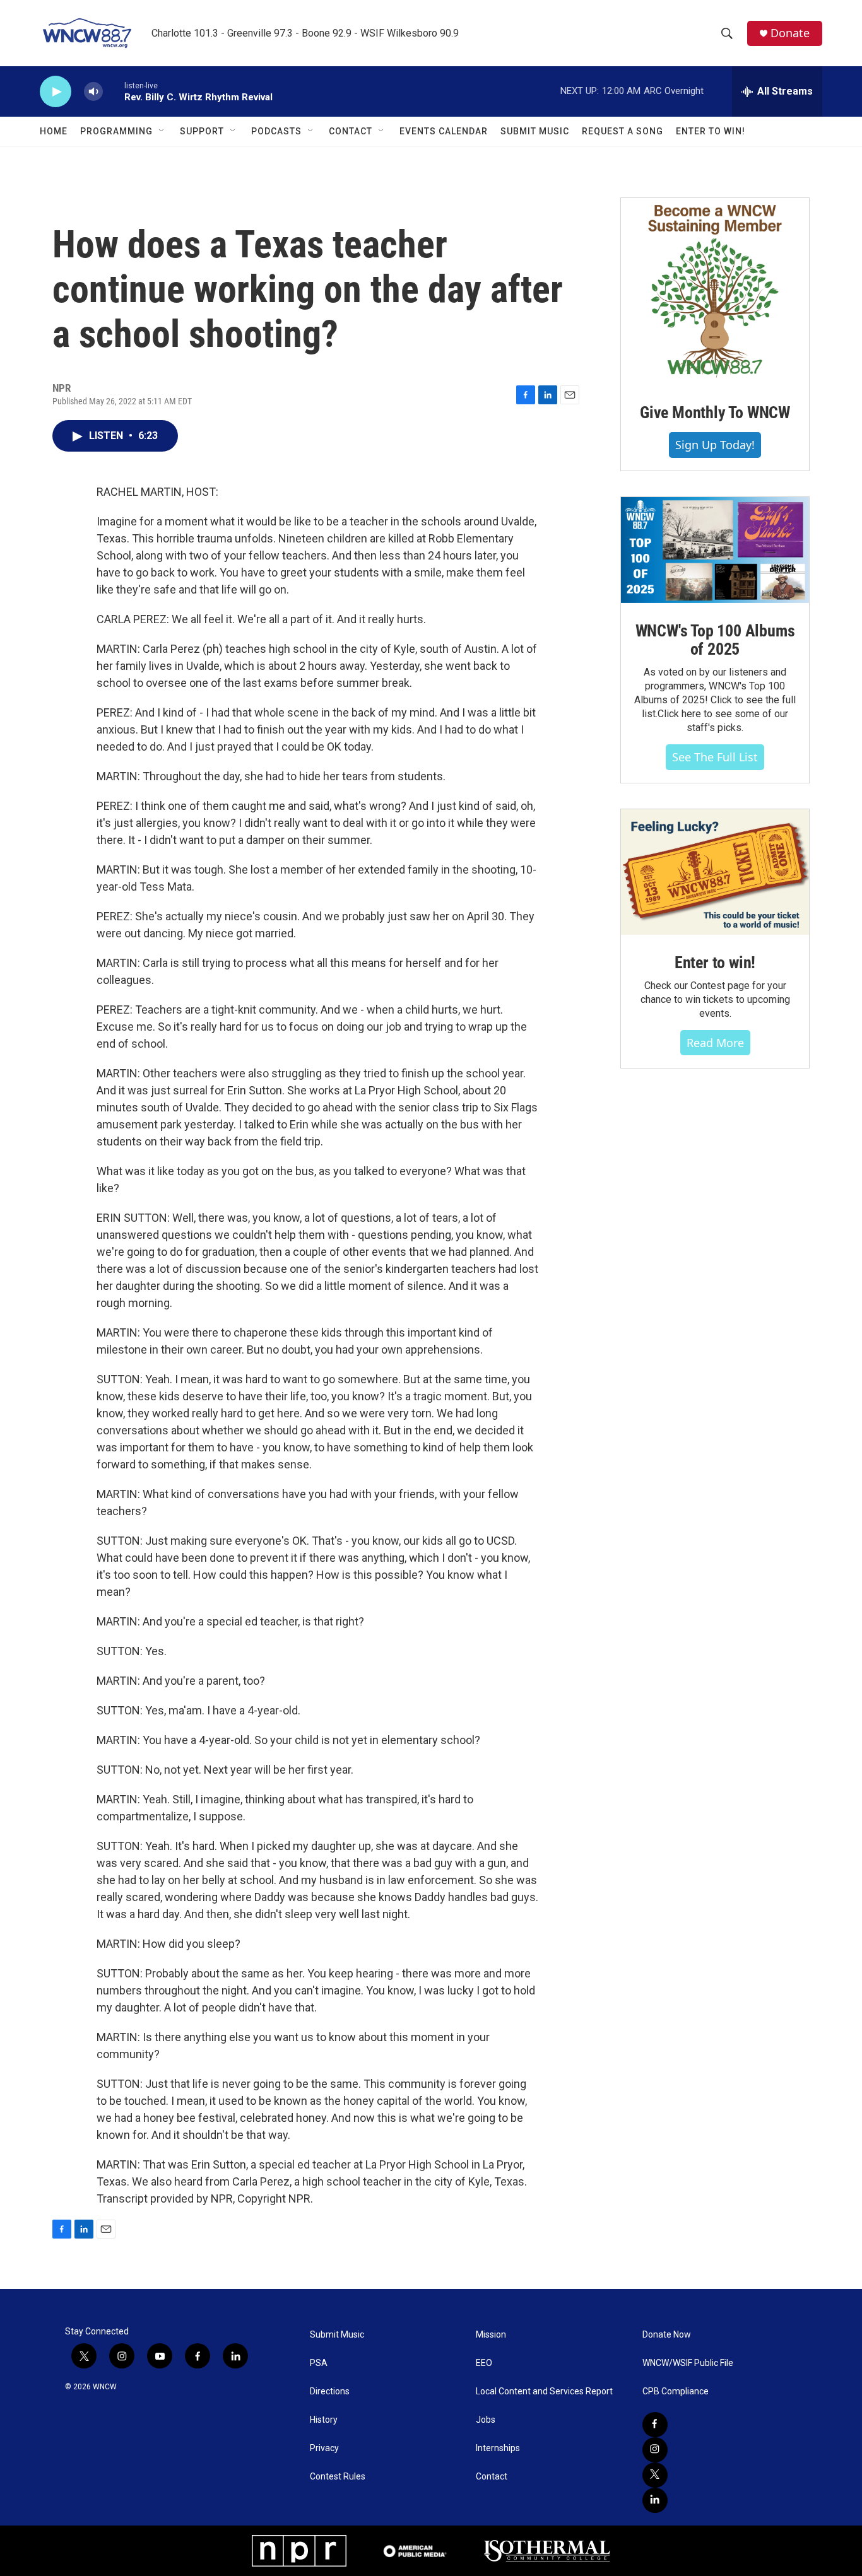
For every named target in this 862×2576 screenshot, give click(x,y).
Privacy (324, 2448)
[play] (56, 92)
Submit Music (535, 131)
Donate (790, 33)
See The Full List (715, 757)
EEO (484, 2363)
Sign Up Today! (715, 445)
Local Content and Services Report (544, 2392)
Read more (715, 1043)
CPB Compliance (676, 2392)
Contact (351, 131)
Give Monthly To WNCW (715, 413)
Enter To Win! (711, 131)
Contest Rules (338, 2477)
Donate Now (667, 2335)
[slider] (114, 91)
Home (54, 131)
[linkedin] (655, 2500)
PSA (319, 2363)
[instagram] (655, 2450)
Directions (330, 2392)
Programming (116, 131)
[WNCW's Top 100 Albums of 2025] (715, 550)
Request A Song (623, 131)
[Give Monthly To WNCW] (715, 291)
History (324, 2420)
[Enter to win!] (715, 872)
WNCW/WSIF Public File (688, 2363)
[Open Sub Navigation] (162, 131)
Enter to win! (715, 963)
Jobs (486, 2420)
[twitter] (655, 2475)
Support (202, 131)
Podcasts (276, 131)
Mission (491, 2335)
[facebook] (655, 2425)
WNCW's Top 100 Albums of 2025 (715, 640)
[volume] (93, 92)
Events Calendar (444, 131)
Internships (498, 2448)
